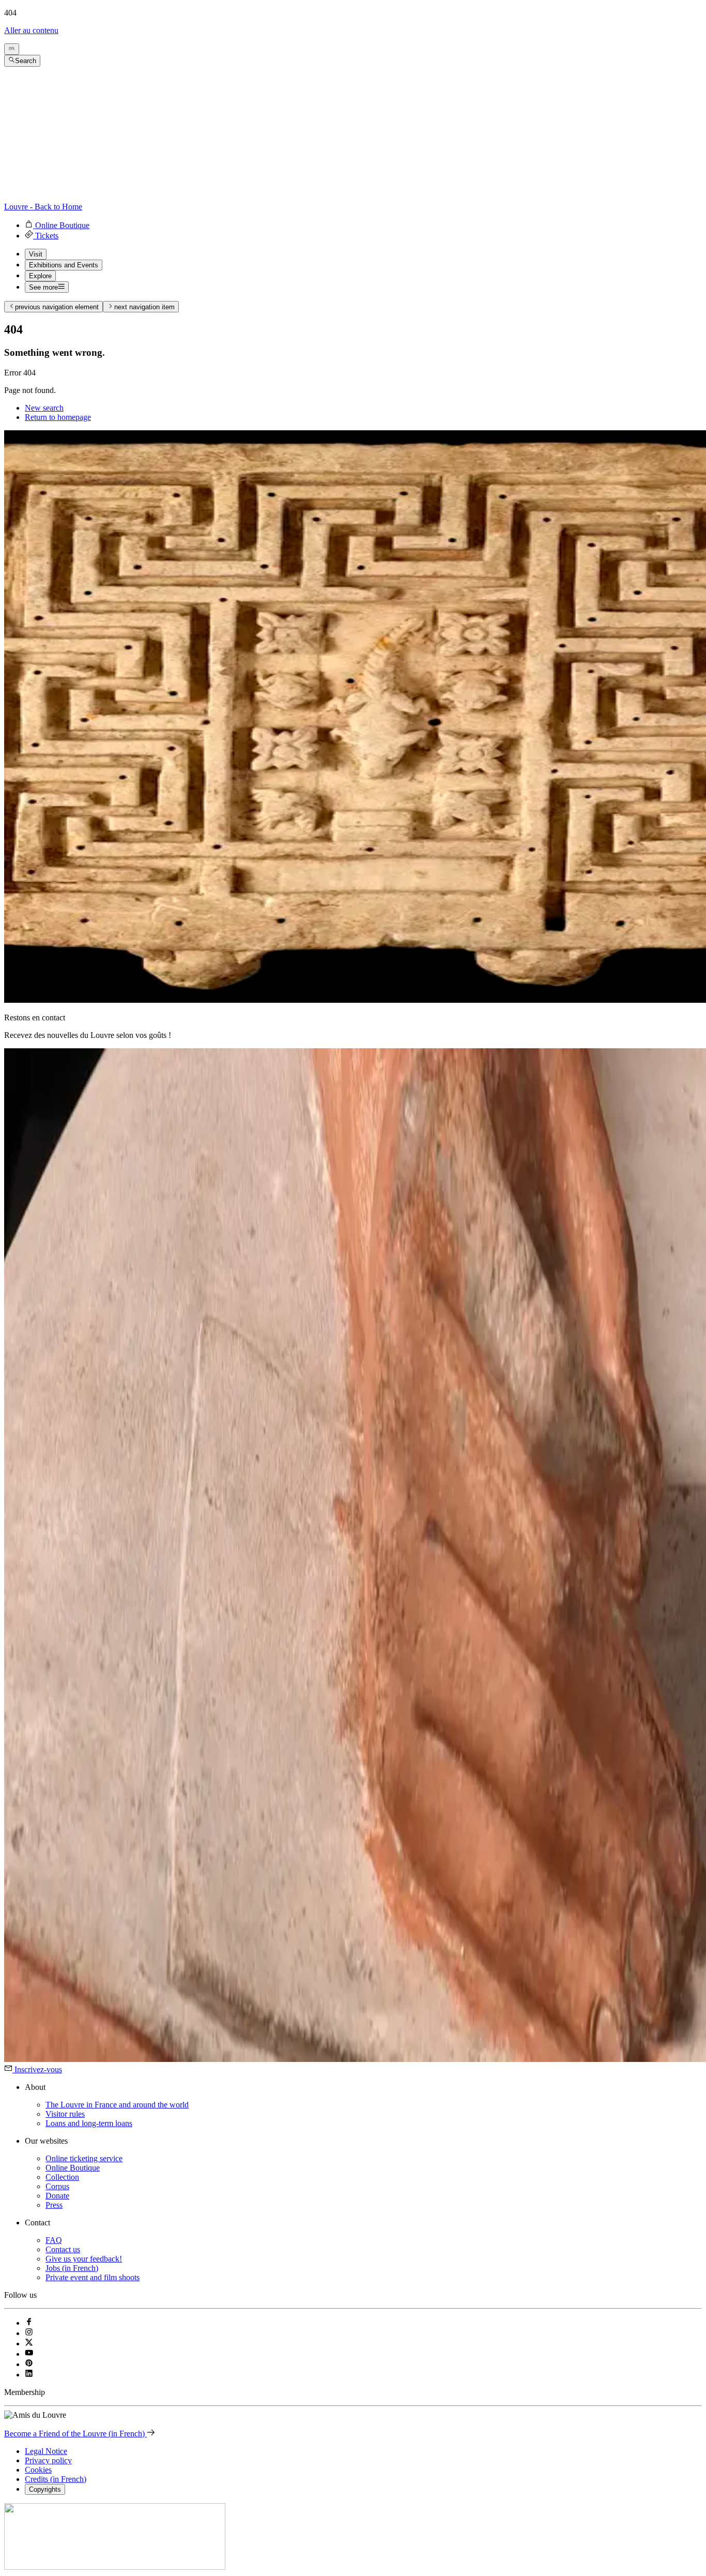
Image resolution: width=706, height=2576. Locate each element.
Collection (62, 2177)
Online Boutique (73, 2168)
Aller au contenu (31, 30)
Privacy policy (48, 2460)
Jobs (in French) (72, 2268)
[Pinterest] (29, 2364)
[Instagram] (29, 2333)
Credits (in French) (56, 2479)
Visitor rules (65, 2114)
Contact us (63, 2249)
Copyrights (45, 2489)
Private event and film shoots (93, 2277)
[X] (29, 2344)
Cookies (38, 2470)
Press (54, 2205)
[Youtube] (29, 2354)
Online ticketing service (84, 2158)
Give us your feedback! (84, 2259)
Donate (57, 2196)
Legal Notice (46, 2451)
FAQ (54, 2240)
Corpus (57, 2186)
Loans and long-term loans (89, 2123)
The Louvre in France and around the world (117, 2105)
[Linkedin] (29, 2375)
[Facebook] (29, 2323)
